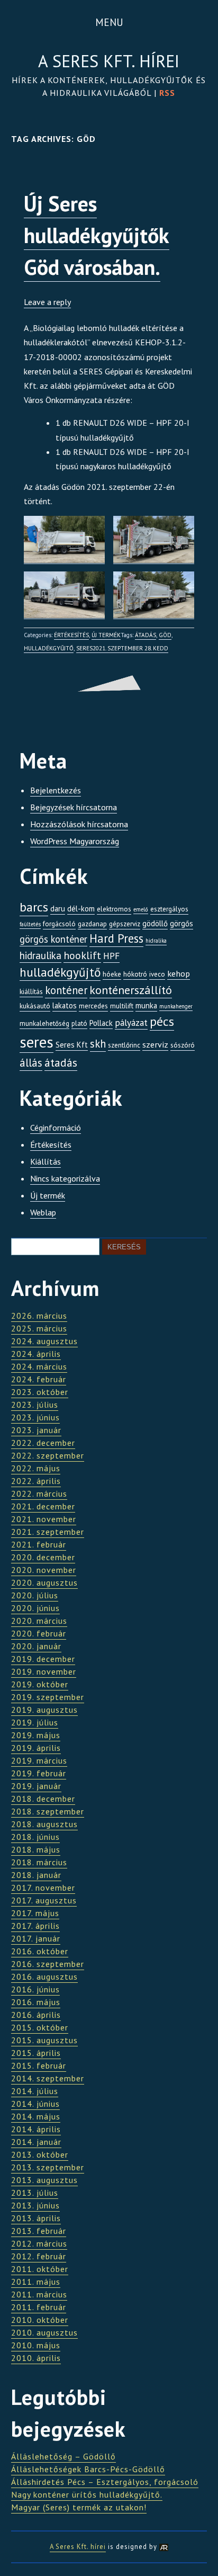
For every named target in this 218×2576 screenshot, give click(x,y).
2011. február (39, 2307)
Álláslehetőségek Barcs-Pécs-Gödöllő (88, 2469)
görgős (181, 923)
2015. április (36, 2053)
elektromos (114, 909)
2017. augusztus (44, 1900)
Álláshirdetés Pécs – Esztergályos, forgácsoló (105, 2482)
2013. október (40, 2154)
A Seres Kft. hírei (109, 61)
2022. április (36, 1481)
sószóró (183, 1045)
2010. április (36, 2358)
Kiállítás (46, 1161)
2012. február (39, 2256)
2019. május (36, 1735)
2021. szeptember (48, 1532)
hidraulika (40, 955)
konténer (66, 990)
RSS (167, 93)
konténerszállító (131, 990)
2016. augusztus (44, 1976)
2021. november (44, 1519)
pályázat (131, 1022)
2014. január (36, 2142)
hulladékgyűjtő (49, 648)
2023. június (35, 1417)
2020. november (44, 1570)
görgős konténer (53, 939)
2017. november (43, 1888)
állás (31, 1063)
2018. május (36, 1849)
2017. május (35, 1913)
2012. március (39, 2243)
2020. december (43, 1557)
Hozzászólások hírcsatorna (79, 824)
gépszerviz (125, 924)
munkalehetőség (44, 1023)
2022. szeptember (48, 1455)
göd (165, 635)
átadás (146, 635)
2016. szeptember (48, 1964)
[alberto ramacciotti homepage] (164, 2547)
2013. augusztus (44, 2180)
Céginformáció (56, 1128)
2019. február (39, 1773)
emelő (141, 909)
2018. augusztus (44, 1824)
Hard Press (116, 938)
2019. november (44, 1671)
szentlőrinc (124, 1045)
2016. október (40, 1951)
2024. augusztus (44, 1341)
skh (98, 1044)
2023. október (40, 1392)
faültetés (30, 924)
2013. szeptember (48, 2167)
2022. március (39, 1493)
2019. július (35, 1722)
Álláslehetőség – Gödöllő (63, 2456)
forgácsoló (59, 924)
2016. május (36, 2002)
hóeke (112, 974)
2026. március (39, 1316)
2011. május (36, 2282)
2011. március (39, 2294)
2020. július (35, 1595)
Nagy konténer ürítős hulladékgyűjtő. (87, 2494)
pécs (162, 1021)
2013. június (35, 2205)
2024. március (39, 1366)
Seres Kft (72, 1045)
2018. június (35, 1837)
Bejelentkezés (56, 790)
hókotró (135, 974)
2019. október (40, 1684)
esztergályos (169, 909)
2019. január (36, 1786)
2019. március (39, 1760)
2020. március (39, 1621)
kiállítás (31, 992)
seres (84, 648)
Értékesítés (71, 635)
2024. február (39, 1379)
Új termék (106, 635)
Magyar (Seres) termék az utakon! (79, 2507)
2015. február (39, 2065)
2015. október (40, 2027)
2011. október (40, 2269)
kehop (179, 973)
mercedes (93, 1006)
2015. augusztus (44, 2040)
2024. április (36, 1354)
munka (146, 1005)
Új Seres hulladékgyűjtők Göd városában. (97, 235)
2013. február (39, 2231)
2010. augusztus (44, 2332)
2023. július (35, 1405)
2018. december (43, 1799)
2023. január (36, 1430)
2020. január (36, 1646)
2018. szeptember (48, 1811)
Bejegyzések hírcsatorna (74, 807)
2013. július (35, 2193)
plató (79, 1023)
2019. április (36, 1748)
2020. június (35, 1608)
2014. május (36, 2116)
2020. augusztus (44, 1582)
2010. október (40, 2320)
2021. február (39, 1544)
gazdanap (92, 924)
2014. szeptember (48, 2078)
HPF (111, 956)
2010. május (36, 2345)
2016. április (36, 2015)
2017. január (36, 1938)
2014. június (35, 2104)
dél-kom (81, 909)
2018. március (39, 1862)
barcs (34, 907)
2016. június (35, 1989)
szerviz (155, 1044)
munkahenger (176, 1006)
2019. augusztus (44, 1710)
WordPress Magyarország (75, 841)
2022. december (43, 1443)
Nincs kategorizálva (65, 1178)
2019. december (43, 1659)
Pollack (101, 1023)
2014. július (35, 2091)
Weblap (43, 1212)
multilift (122, 1006)
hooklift (82, 955)
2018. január (36, 1875)
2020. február (39, 1633)
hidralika (156, 941)
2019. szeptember (48, 1697)
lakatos (65, 1005)
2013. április (36, 2218)
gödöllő (155, 923)
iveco (157, 974)
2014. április (36, 2129)
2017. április (35, 1926)
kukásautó (35, 1006)
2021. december (43, 1506)
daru (58, 909)
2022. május (36, 1468)
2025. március (39, 1328)
